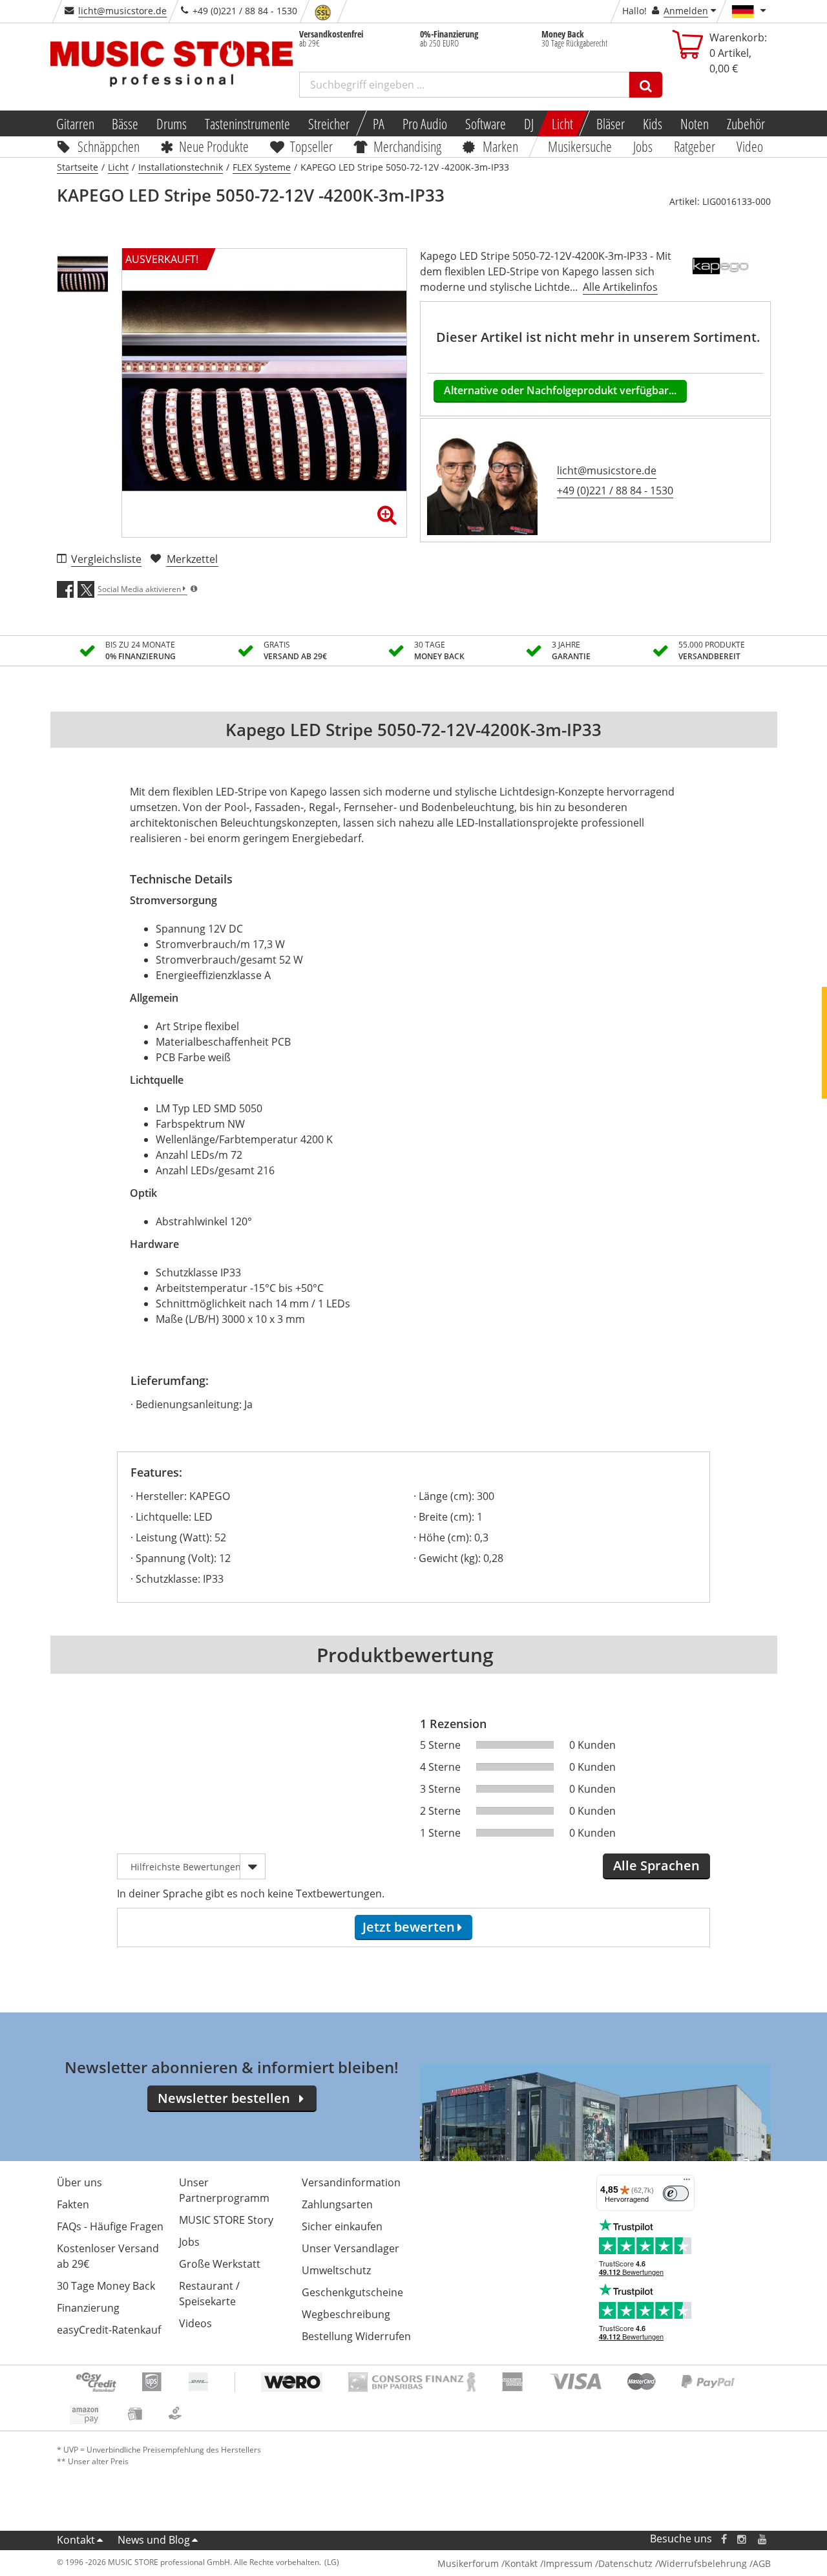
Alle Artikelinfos (620, 287)
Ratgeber (695, 146)
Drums (172, 123)
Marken (500, 146)
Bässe (125, 123)
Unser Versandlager (351, 2248)
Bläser (611, 123)
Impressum (568, 2563)
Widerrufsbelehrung (703, 2563)
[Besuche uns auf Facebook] (723, 2539)
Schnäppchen (109, 146)
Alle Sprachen (656, 1865)
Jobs (644, 146)
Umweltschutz (336, 2270)
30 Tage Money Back (106, 2286)
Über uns (79, 2182)
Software (486, 123)
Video (750, 146)
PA (379, 123)
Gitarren (75, 123)
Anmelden (686, 11)
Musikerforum (468, 2563)
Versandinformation (351, 2182)
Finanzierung (88, 2308)
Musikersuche (581, 146)
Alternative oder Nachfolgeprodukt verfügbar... (560, 390)
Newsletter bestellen (224, 2098)
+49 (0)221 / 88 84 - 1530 (615, 491)
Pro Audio (425, 123)
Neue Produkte (214, 146)
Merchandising (408, 146)
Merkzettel (192, 559)
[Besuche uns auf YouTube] (763, 2539)
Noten (695, 123)
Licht (562, 123)
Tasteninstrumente (247, 123)
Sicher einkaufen (342, 2226)
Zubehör (746, 123)
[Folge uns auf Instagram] (742, 2539)
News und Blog (154, 2540)
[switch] (676, 2193)
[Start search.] (646, 85)
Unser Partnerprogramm (224, 2190)
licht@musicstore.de (122, 11)
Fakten (73, 2204)
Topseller (311, 146)
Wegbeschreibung (346, 2314)
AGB (762, 2563)
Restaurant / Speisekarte (209, 2294)
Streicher (329, 123)
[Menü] (687, 2182)
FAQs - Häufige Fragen (110, 2226)
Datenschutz (625, 2563)
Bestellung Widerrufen (356, 2336)
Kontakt (76, 2540)
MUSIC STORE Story (226, 2220)
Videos (195, 2323)
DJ (529, 123)
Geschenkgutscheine (352, 2292)
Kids (653, 123)
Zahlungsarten (337, 2204)
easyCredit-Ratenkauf (109, 2330)
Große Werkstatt (220, 2264)
